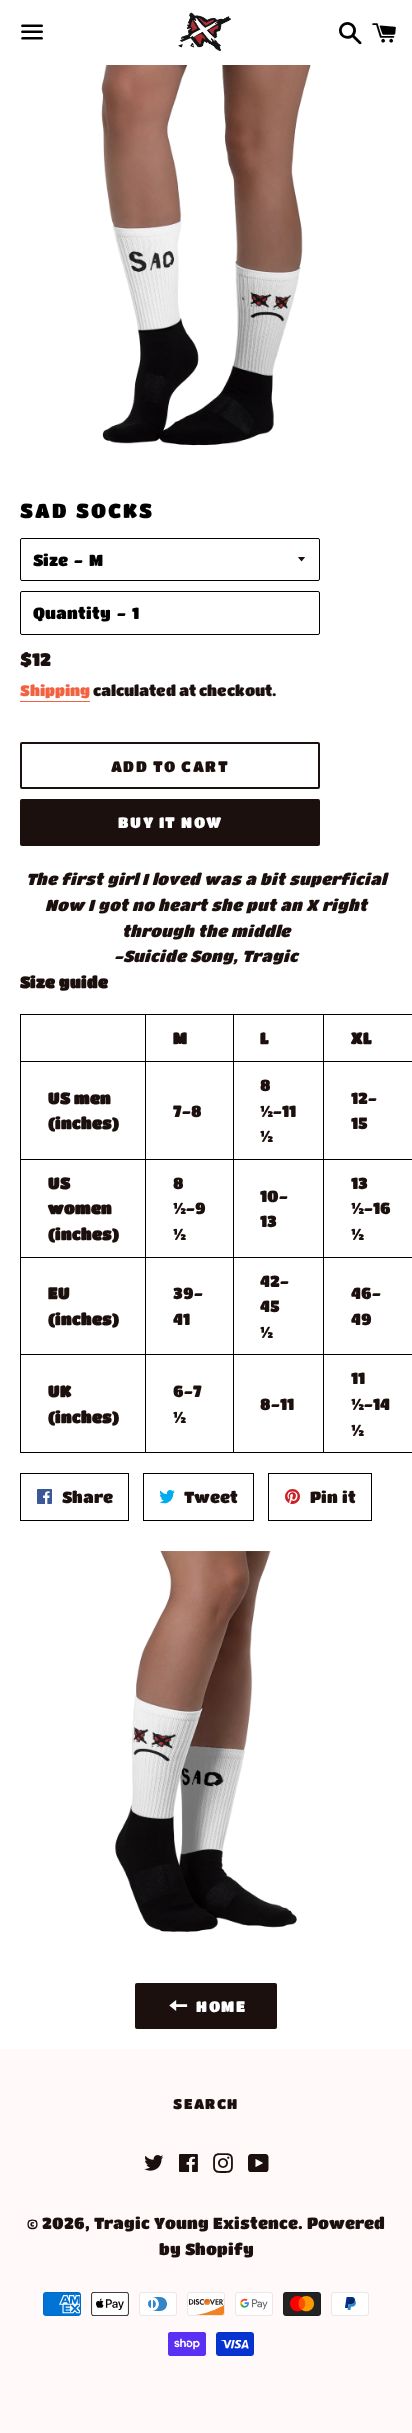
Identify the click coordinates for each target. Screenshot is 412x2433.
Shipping (55, 690)
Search (205, 2103)
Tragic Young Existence (196, 2222)
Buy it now (170, 822)
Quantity (72, 612)
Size (50, 559)
